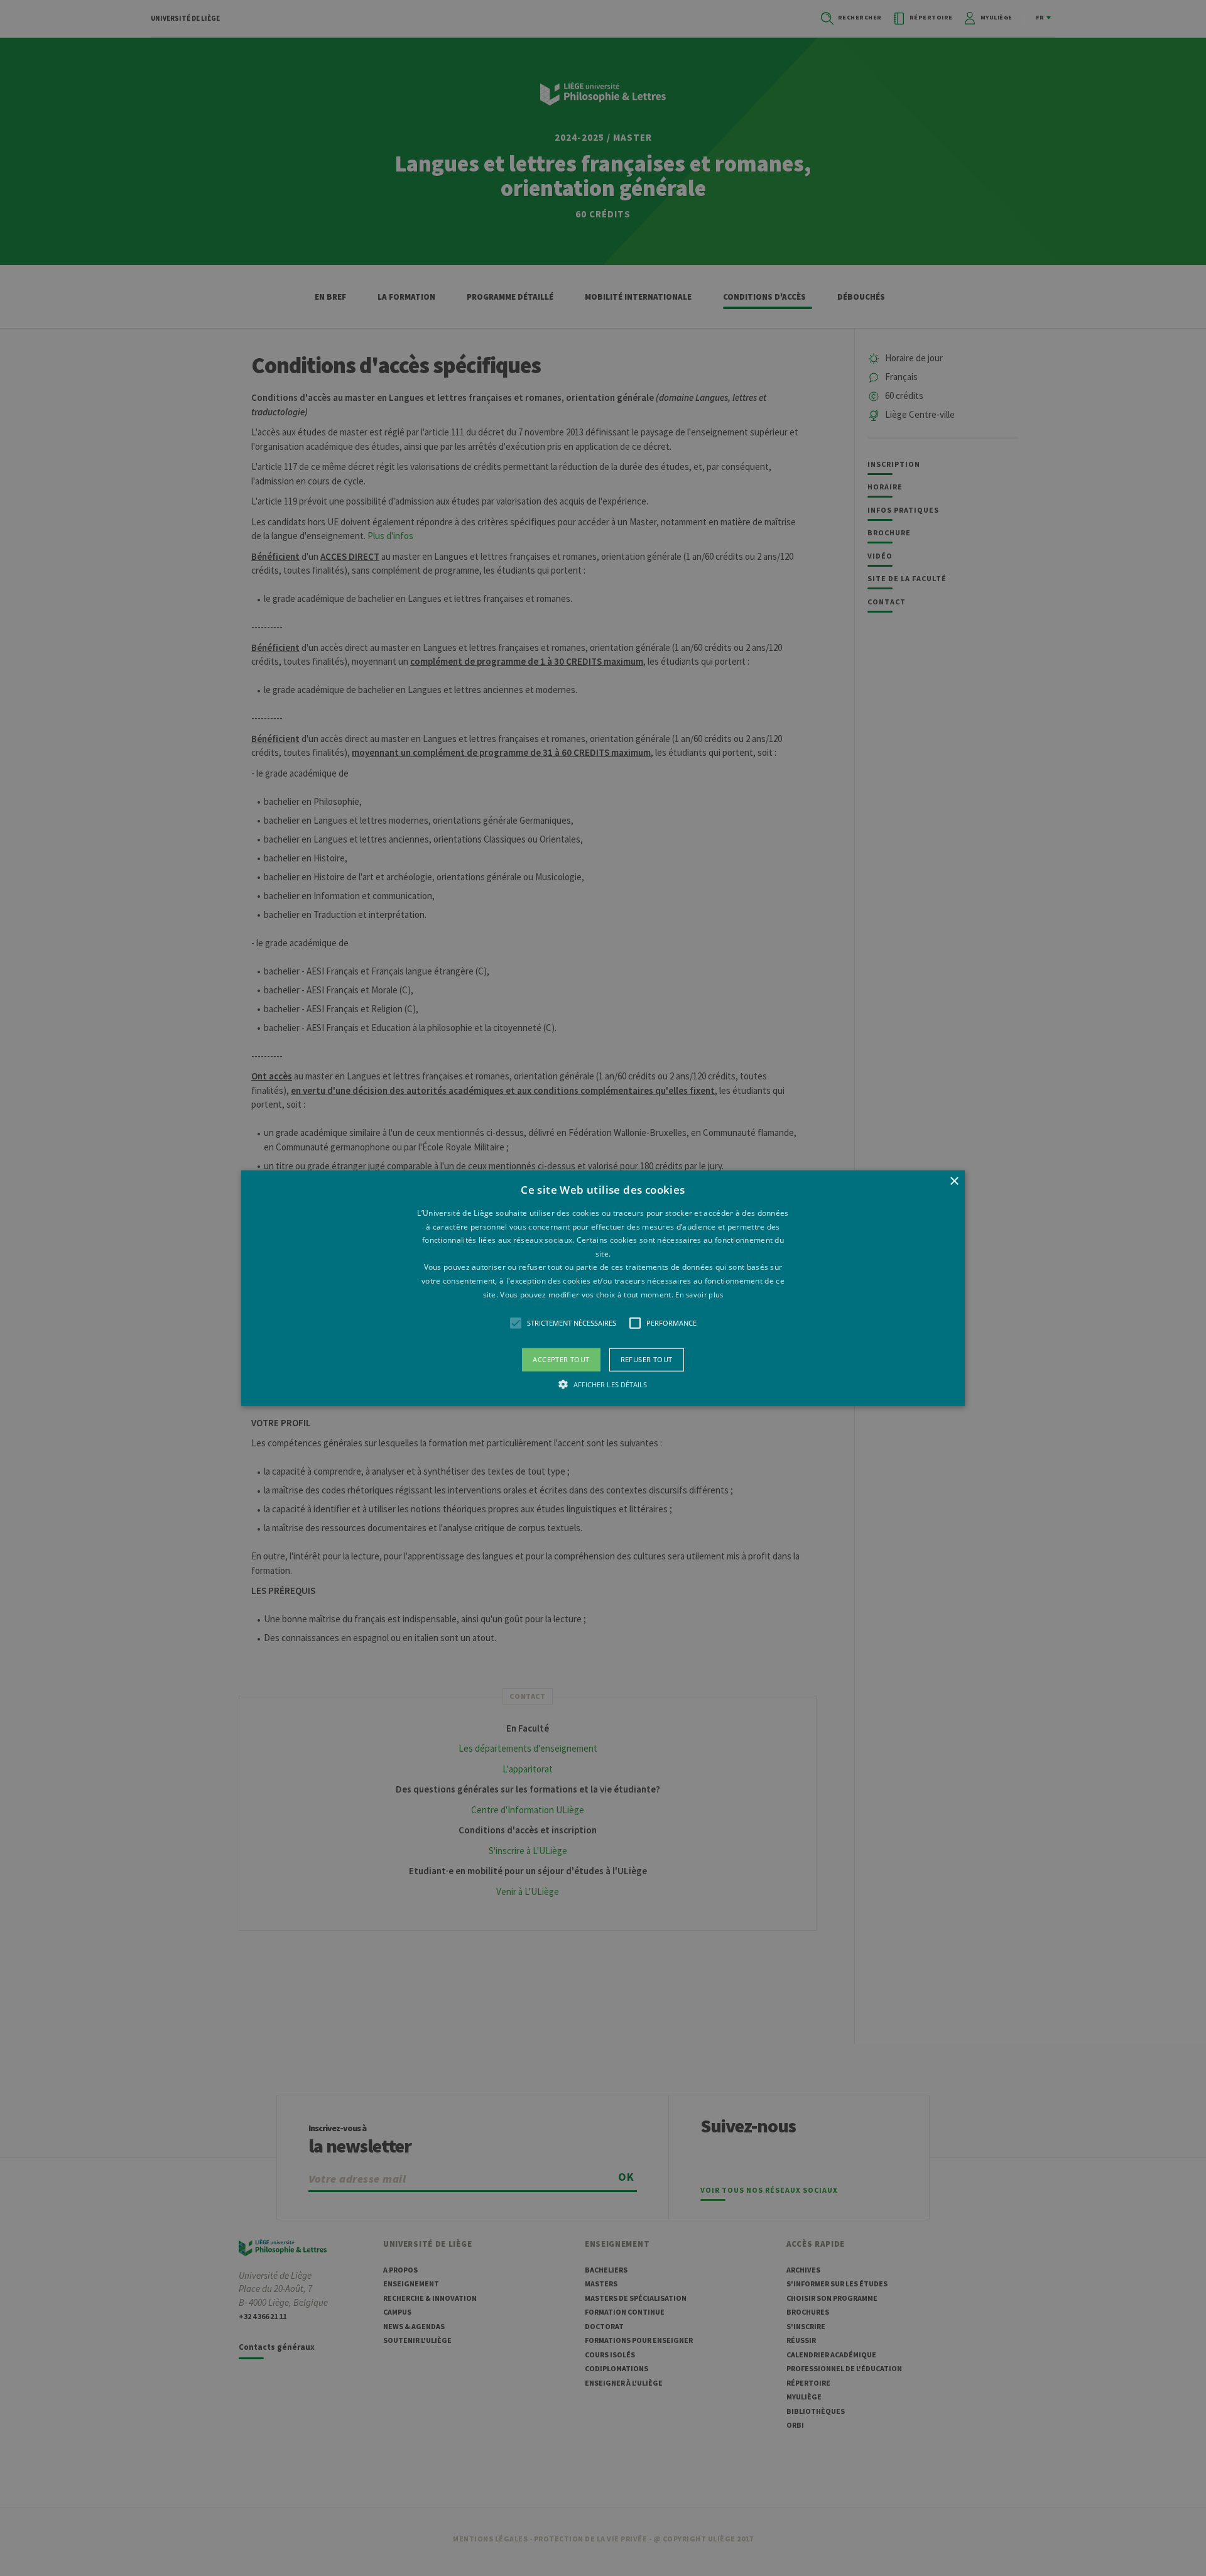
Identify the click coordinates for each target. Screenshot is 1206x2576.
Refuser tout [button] (647, 1359)
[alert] (603, 1288)
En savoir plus (699, 1294)
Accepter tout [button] (561, 1359)
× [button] (954, 1182)
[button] (603, 1288)
